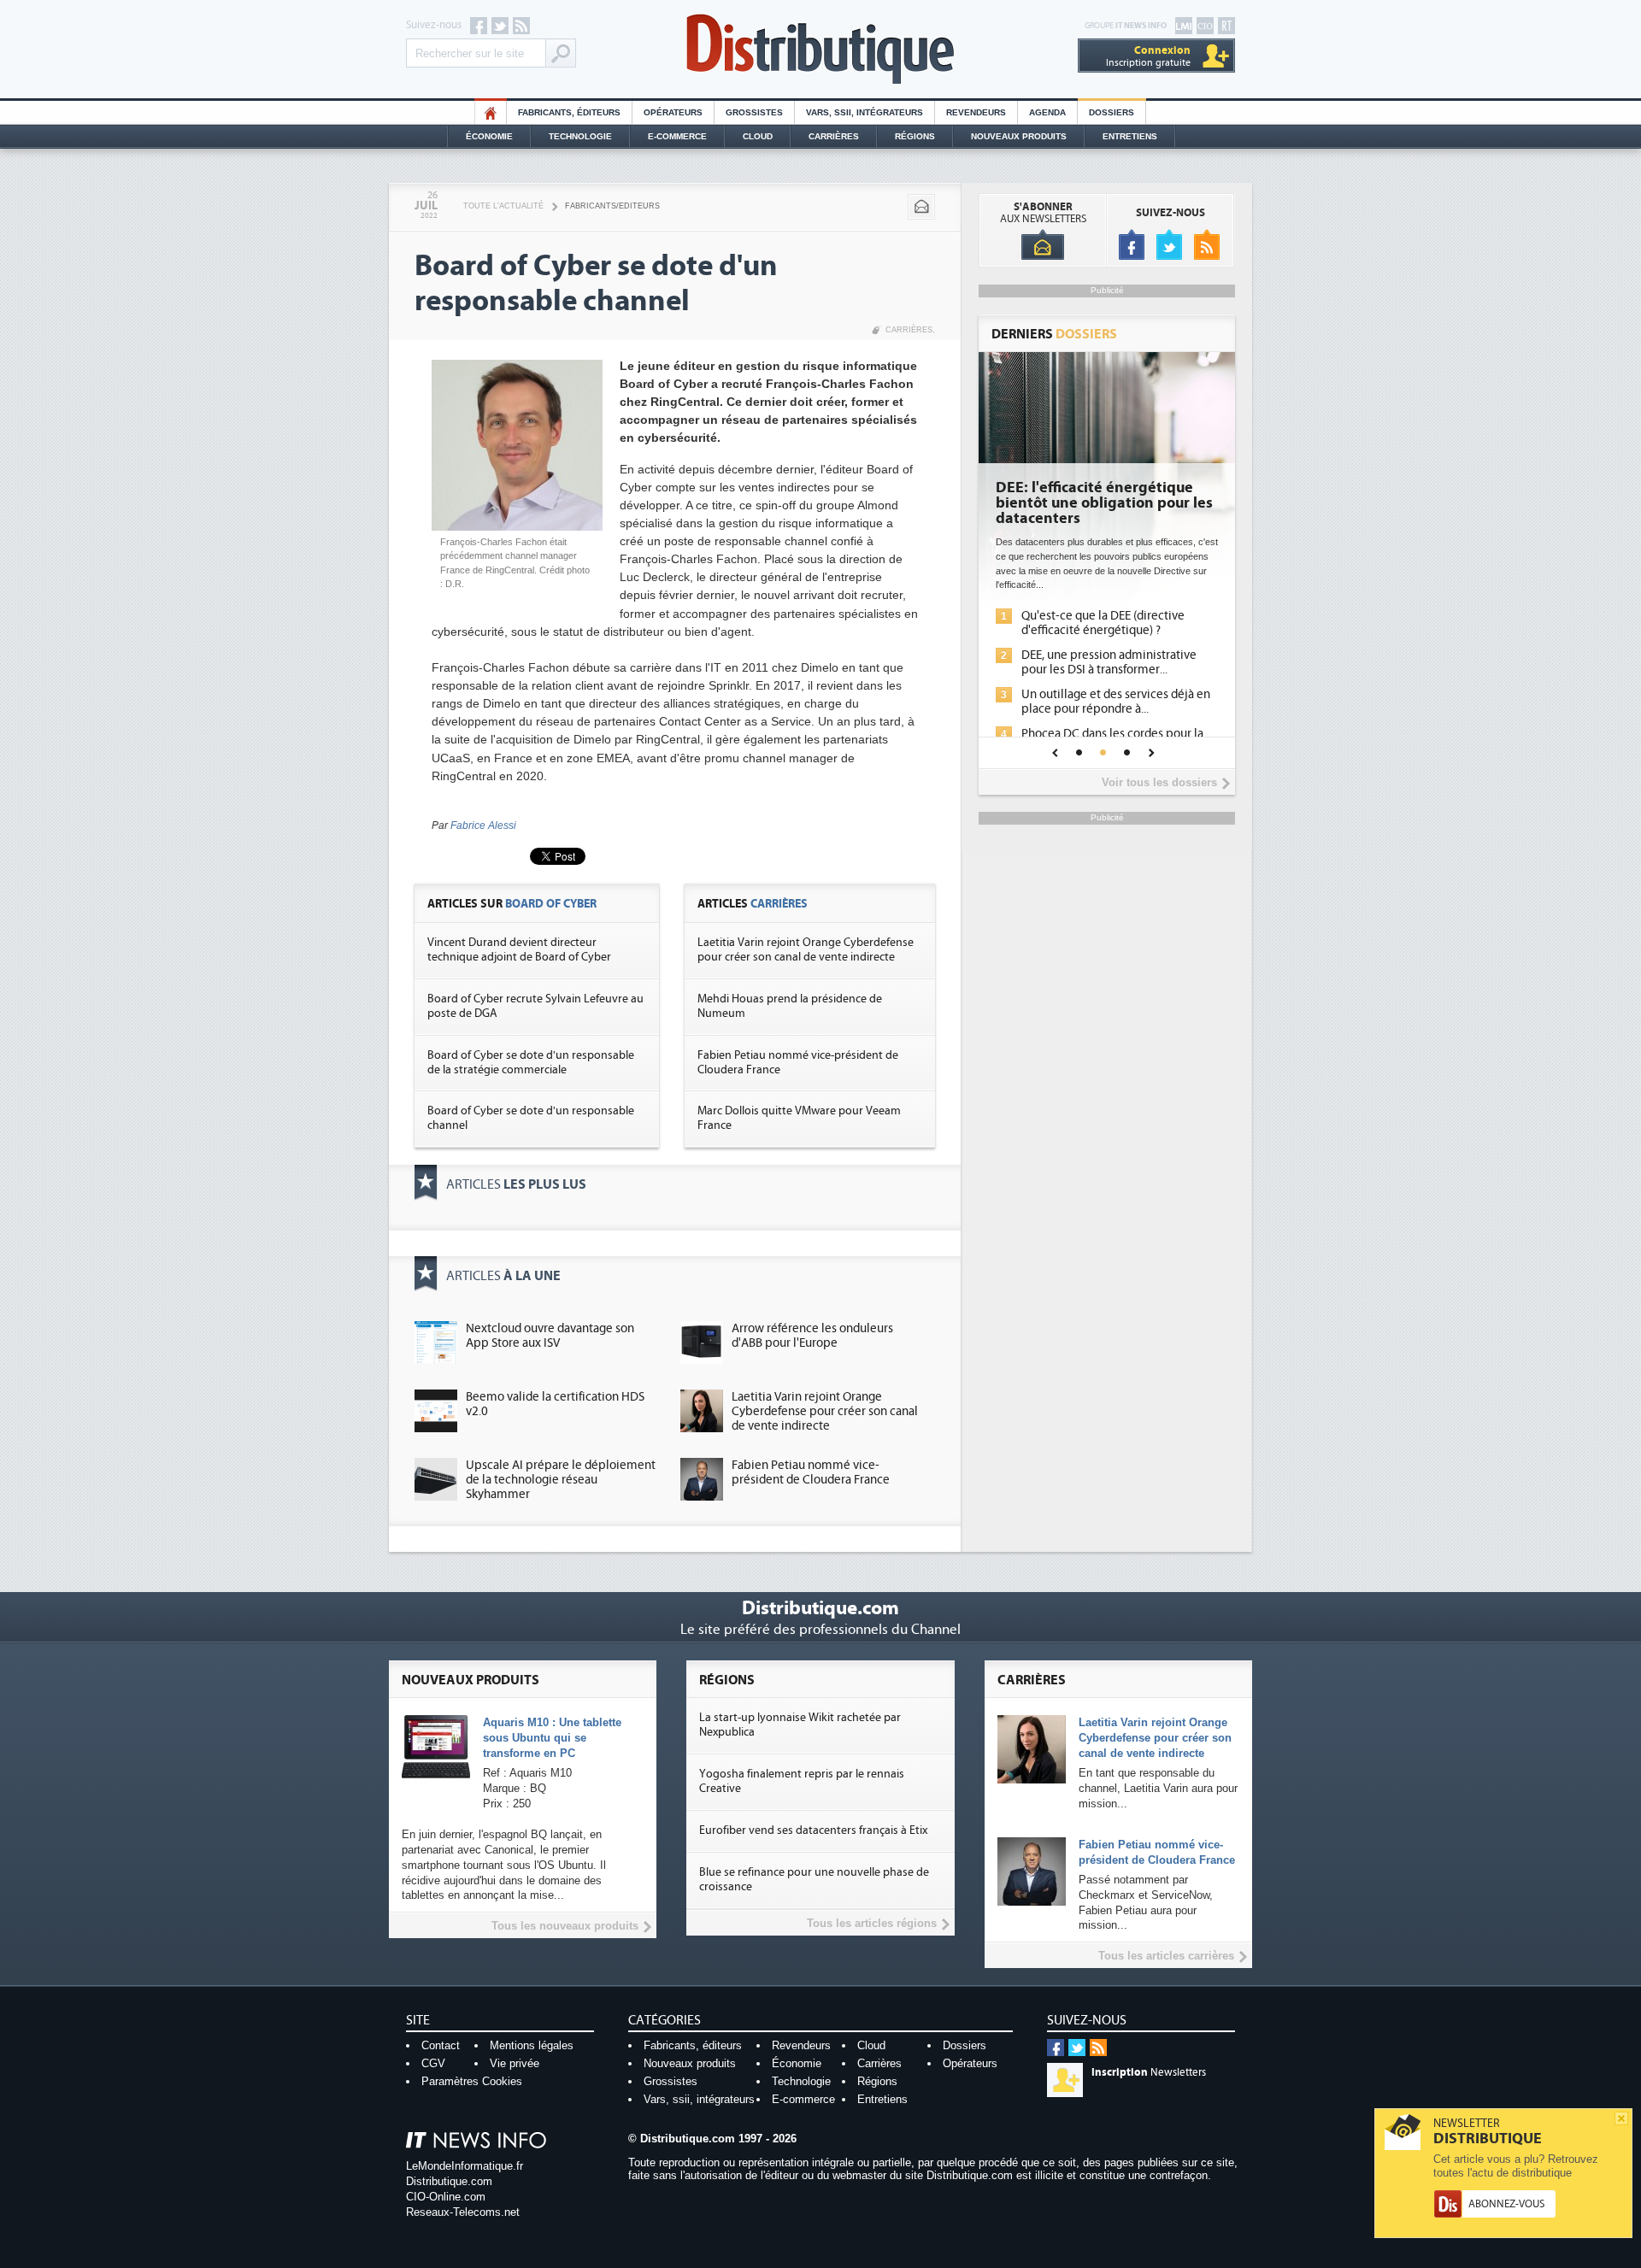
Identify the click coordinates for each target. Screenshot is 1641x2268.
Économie (489, 136)
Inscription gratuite (1148, 56)
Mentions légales (532, 2045)
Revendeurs (976, 112)
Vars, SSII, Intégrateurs (865, 112)
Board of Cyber (551, 904)
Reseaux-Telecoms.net (463, 2212)
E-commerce (677, 136)
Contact (441, 2045)
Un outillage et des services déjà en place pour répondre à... (1116, 702)
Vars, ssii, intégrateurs (699, 2099)
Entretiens (1130, 136)
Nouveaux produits (690, 2063)
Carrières (834, 136)
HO (491, 112)
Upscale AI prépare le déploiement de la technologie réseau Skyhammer (561, 1480)
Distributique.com (449, 2181)
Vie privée (515, 2063)
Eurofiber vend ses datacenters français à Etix (813, 1830)
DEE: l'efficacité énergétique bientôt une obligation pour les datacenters (1104, 503)
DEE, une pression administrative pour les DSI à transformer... (1109, 662)
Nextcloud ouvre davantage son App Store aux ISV (550, 1336)
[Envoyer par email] (921, 207)
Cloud (758, 136)
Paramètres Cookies (472, 2081)
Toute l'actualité (503, 206)
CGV (433, 2063)
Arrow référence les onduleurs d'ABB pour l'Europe (812, 1336)
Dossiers (1112, 112)
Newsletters (1149, 2072)
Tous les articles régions (872, 1923)
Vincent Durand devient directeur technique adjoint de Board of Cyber (519, 950)
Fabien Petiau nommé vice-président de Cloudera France (811, 1472)
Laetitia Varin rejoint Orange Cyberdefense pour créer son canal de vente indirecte (806, 950)
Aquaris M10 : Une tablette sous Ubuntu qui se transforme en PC (552, 1738)
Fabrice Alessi (483, 826)
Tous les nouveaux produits (565, 1926)
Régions (915, 136)
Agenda (1047, 112)
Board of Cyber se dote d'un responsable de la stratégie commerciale (531, 1063)
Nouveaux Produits (1019, 136)
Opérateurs (673, 112)
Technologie (580, 136)
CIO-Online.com (446, 2197)
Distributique (820, 49)
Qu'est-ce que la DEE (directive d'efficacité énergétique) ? (1103, 623)
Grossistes (754, 112)
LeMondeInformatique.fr (465, 2166)
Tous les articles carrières (1166, 1956)
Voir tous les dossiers (1159, 782)
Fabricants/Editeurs (612, 206)
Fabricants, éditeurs (569, 112)
